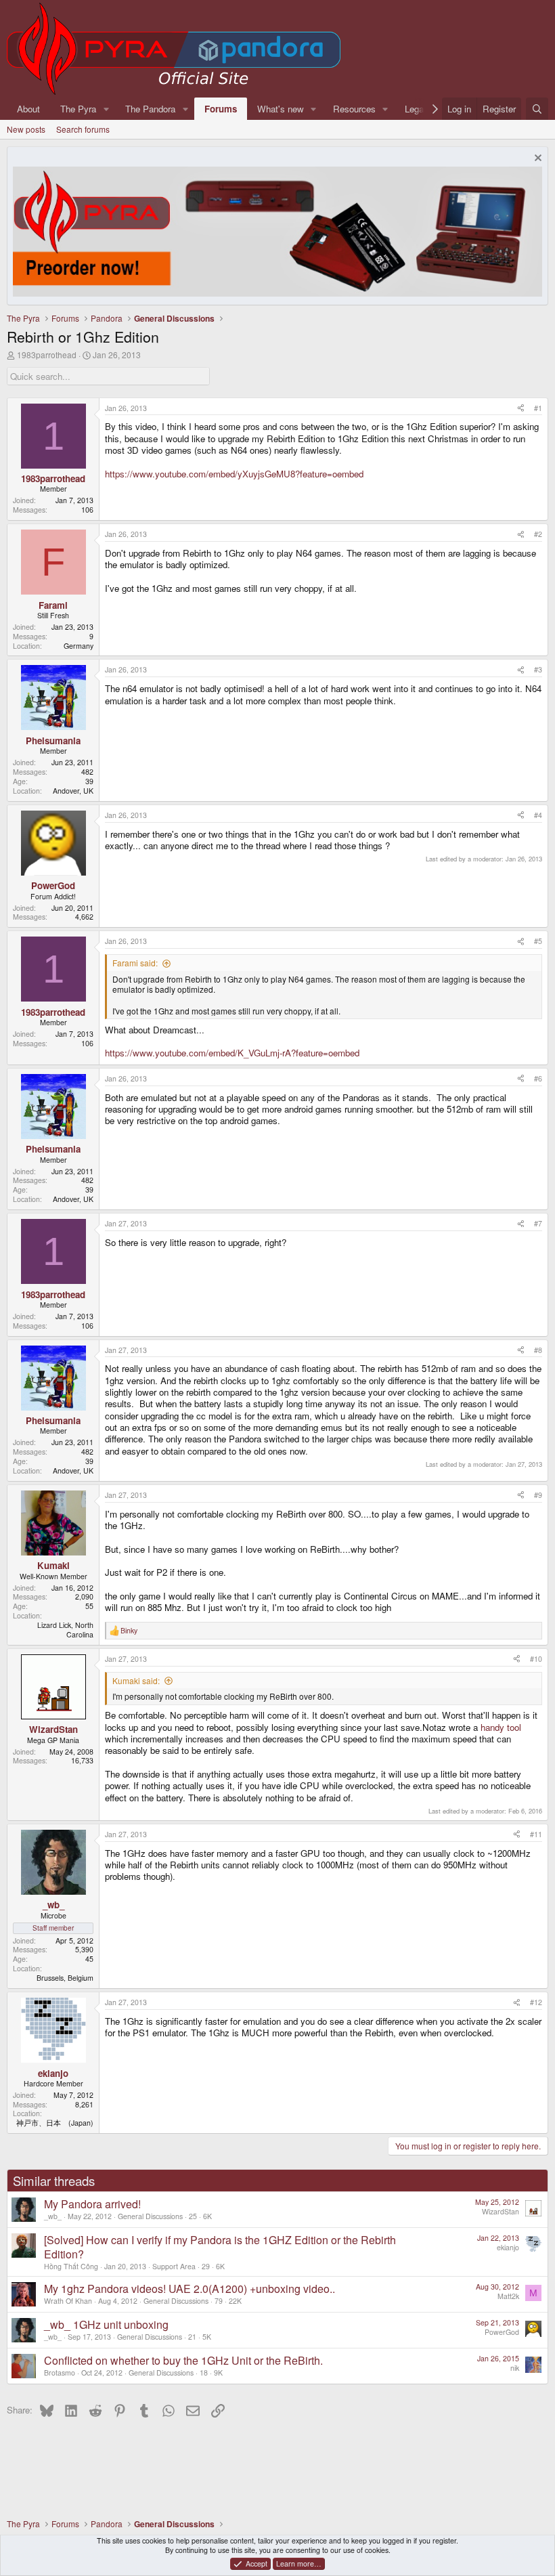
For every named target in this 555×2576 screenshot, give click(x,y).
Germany (79, 646)
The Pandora (150, 109)
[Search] (537, 109)
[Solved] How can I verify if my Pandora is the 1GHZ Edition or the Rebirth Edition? (220, 2247)
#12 (536, 2002)
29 (206, 2266)
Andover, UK (73, 791)
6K (207, 2216)
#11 (536, 1834)
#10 (536, 1659)
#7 (538, 1223)
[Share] (521, 408)
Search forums (83, 129)
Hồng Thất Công (71, 2266)
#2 (538, 534)
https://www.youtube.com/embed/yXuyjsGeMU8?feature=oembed (234, 474)
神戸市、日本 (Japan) (55, 2123)
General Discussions (150, 2216)
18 (204, 2373)
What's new (281, 109)
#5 (538, 941)
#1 (538, 408)
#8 (538, 1350)
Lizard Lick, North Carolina (65, 1630)
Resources (354, 109)
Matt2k (508, 2296)
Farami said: (135, 963)
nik (515, 2368)
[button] (106, 109)
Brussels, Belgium (65, 1978)
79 (219, 2301)
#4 (538, 815)
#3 (538, 669)
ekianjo (508, 2247)
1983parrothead (47, 355)
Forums (221, 109)
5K (207, 2337)
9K (218, 2373)
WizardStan (501, 2211)
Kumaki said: (136, 1680)
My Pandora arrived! (92, 2204)
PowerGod (502, 2332)
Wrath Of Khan (68, 2301)
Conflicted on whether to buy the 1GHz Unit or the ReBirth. (183, 2360)
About (28, 109)
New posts (26, 129)
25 (193, 2216)
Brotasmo (60, 2373)
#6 (538, 1078)
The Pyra (78, 109)
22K (235, 2301)
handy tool (501, 1727)
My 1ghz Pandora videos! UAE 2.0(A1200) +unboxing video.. (190, 2289)
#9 (538, 1495)
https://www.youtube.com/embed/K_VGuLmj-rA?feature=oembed (232, 1053)
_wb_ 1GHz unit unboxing (106, 2324)
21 (192, 2337)
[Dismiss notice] (536, 159)
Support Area (174, 2266)
